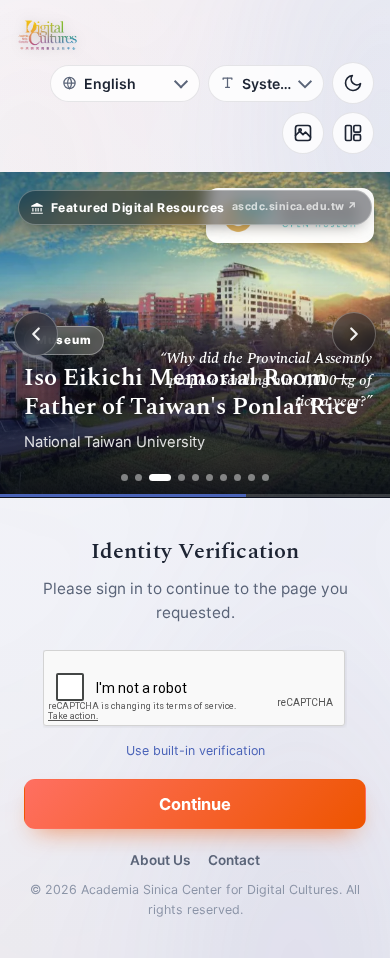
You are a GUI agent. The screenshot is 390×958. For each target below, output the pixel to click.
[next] (354, 334)
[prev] (36, 334)
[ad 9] (251, 477)
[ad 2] (138, 477)
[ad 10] (265, 477)
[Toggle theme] (353, 83)
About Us (160, 860)
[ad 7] (223, 477)
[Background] (303, 133)
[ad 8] (237, 477)
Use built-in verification (195, 749)
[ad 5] (195, 477)
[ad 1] (124, 477)
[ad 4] (181, 477)
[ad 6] (209, 477)
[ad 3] (160, 477)
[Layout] (353, 133)
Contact (234, 860)
